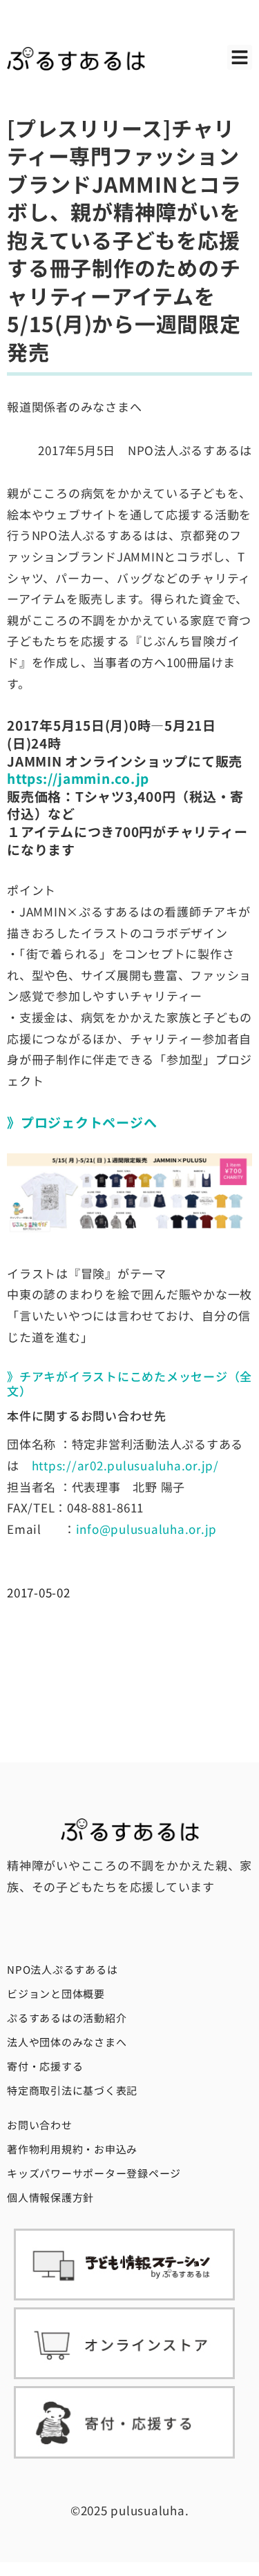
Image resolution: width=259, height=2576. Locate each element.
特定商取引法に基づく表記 (72, 2090)
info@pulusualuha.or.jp (147, 1529)
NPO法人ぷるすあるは (62, 1969)
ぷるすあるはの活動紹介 (67, 2018)
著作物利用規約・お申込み (72, 2149)
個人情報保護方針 (50, 2197)
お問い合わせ (40, 2125)
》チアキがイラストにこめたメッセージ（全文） (129, 1383)
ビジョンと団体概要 (56, 1993)
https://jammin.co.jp (78, 778)
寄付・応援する (45, 2066)
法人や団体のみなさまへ (67, 2042)
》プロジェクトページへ (82, 1122)
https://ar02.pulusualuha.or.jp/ (125, 1465)
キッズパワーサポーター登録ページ (94, 2173)
